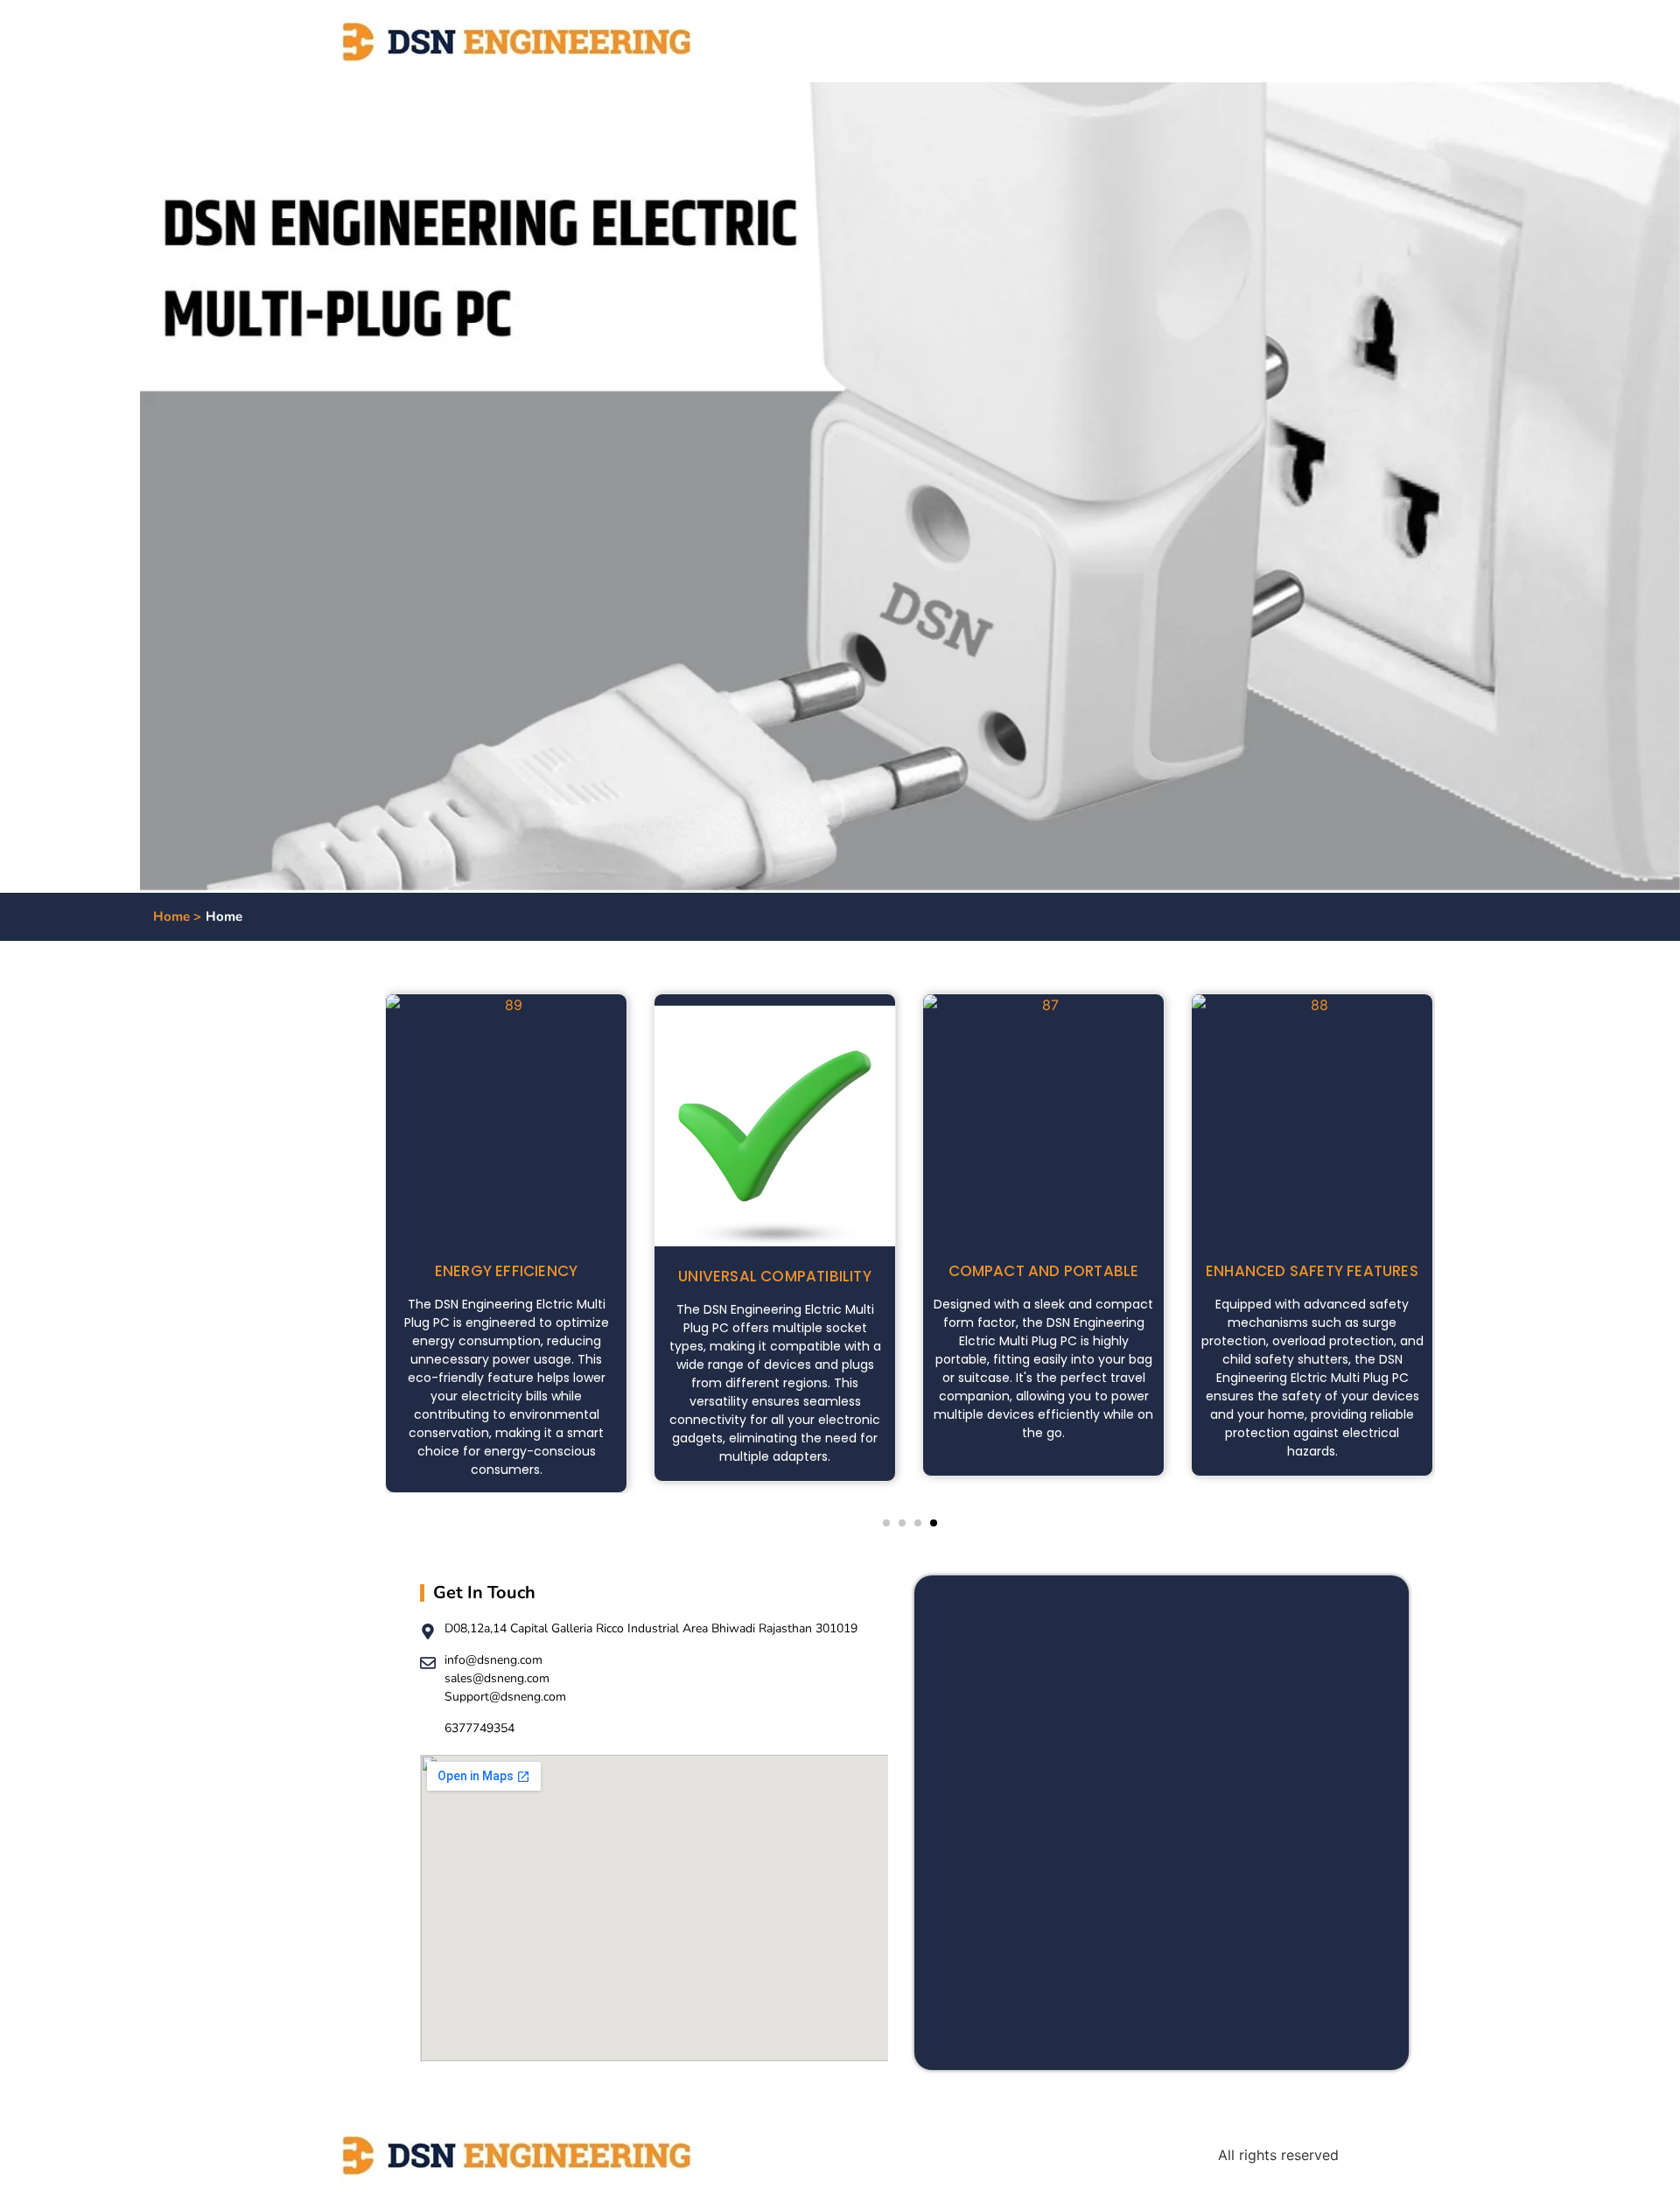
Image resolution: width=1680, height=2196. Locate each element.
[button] (886, 1523)
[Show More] (506, 1005)
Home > (177, 916)
